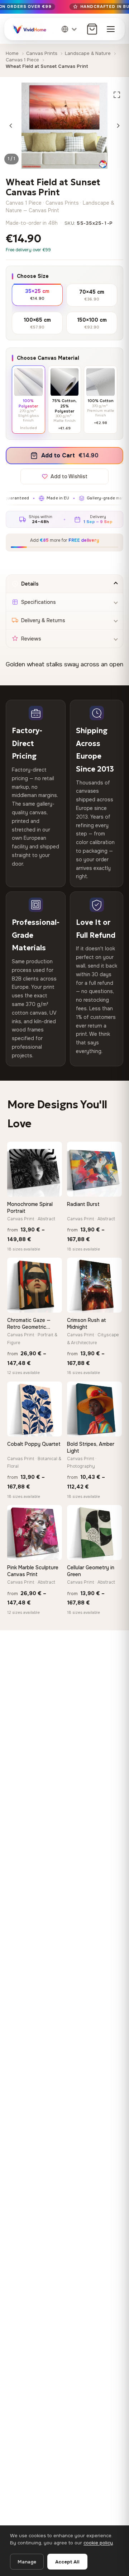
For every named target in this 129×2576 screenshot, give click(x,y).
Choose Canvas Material (48, 358)
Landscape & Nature (88, 53)
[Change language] (70, 29)
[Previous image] (11, 126)
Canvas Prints (42, 53)
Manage (27, 2562)
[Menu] (111, 29)
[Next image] (118, 126)
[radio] (37, 294)
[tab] (64, 584)
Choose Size (33, 276)
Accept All (67, 2562)
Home (12, 53)
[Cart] (92, 29)
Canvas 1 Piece (22, 60)
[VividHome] (29, 29)
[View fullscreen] (117, 95)
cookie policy (98, 2543)
